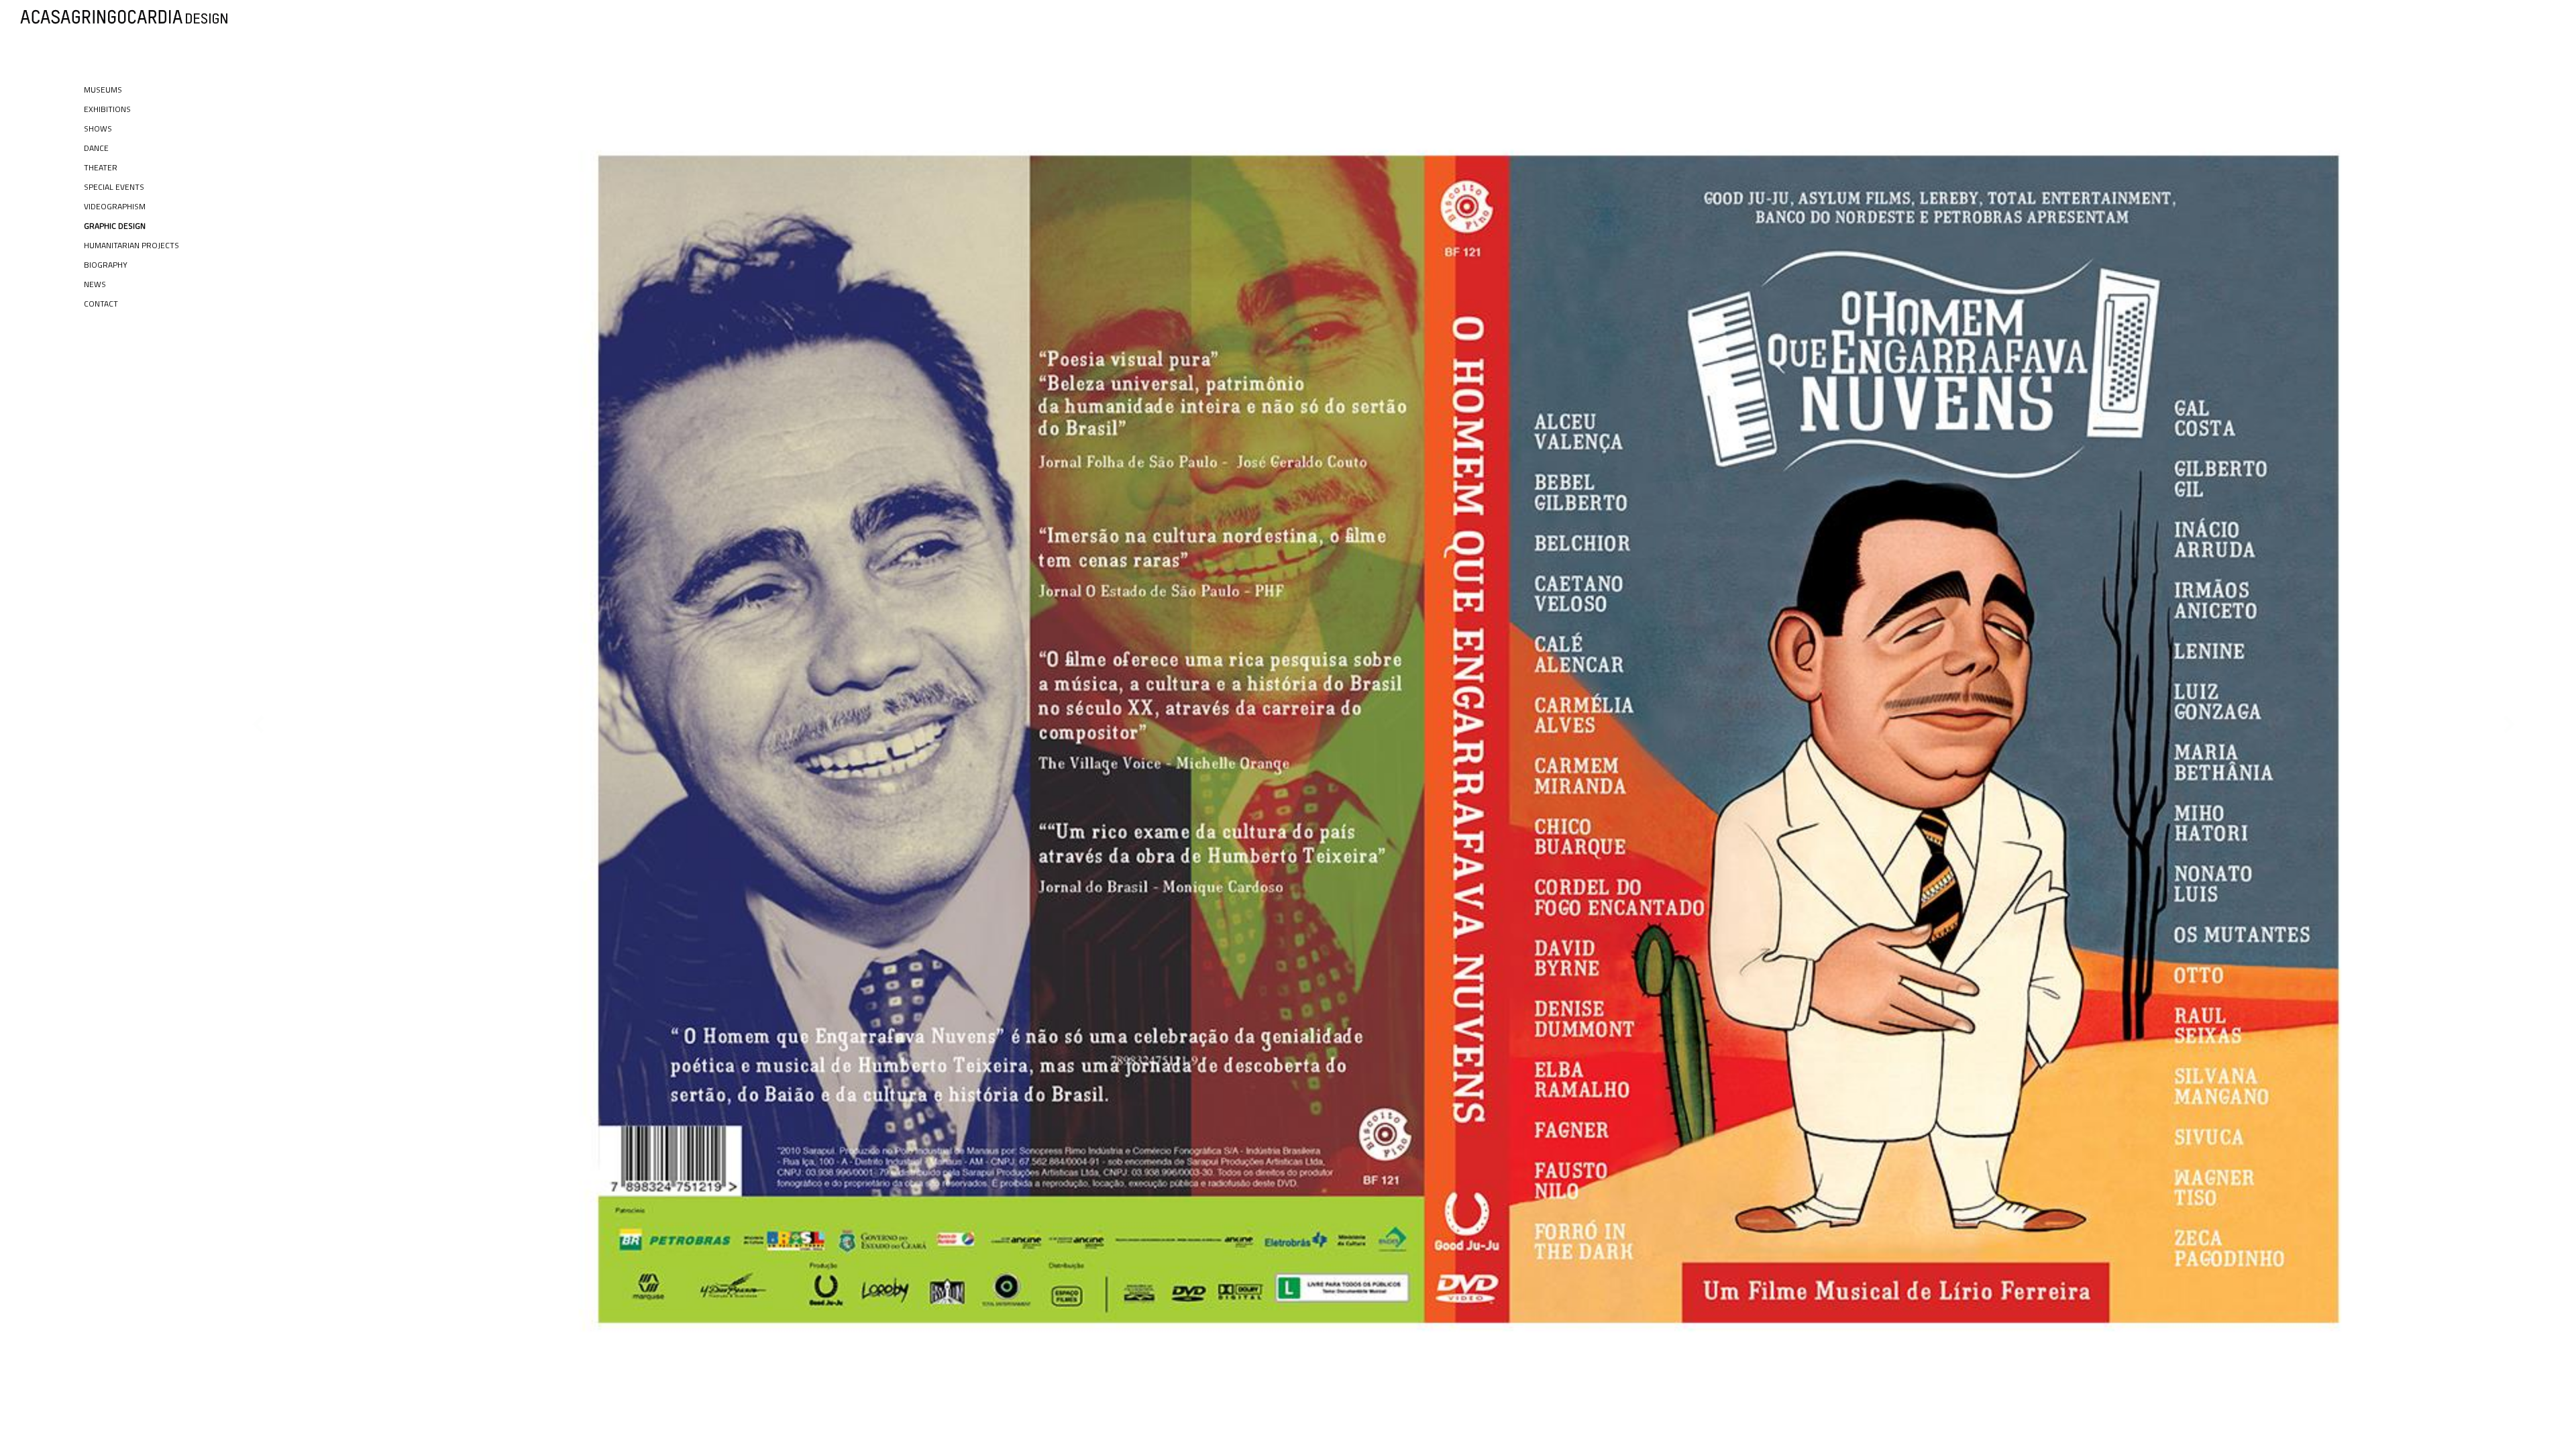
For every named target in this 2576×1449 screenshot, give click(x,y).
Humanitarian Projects (131, 245)
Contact (101, 304)
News (95, 284)
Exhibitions (107, 109)
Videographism (115, 206)
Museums (103, 90)
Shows (98, 128)
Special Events (114, 187)
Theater (101, 167)
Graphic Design (115, 226)
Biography (106, 265)
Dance (96, 148)
